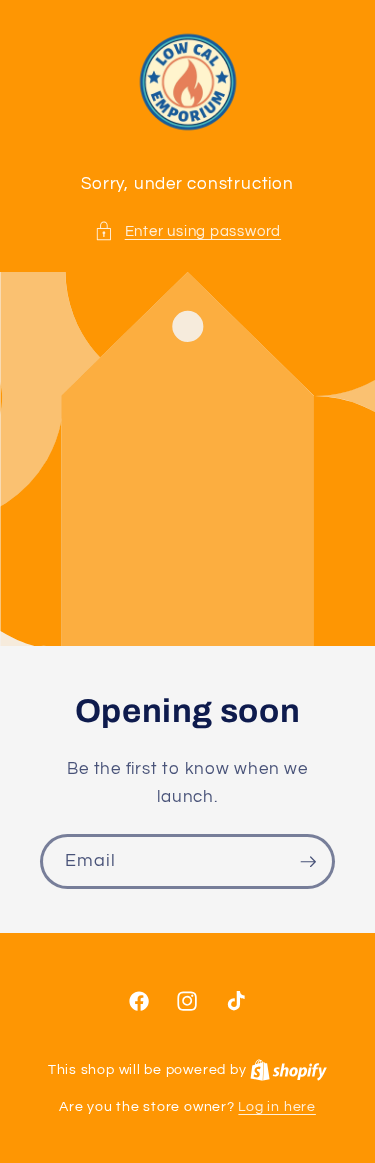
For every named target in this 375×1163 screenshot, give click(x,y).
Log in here (276, 1106)
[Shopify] (288, 1069)
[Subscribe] (308, 862)
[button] (187, 231)
